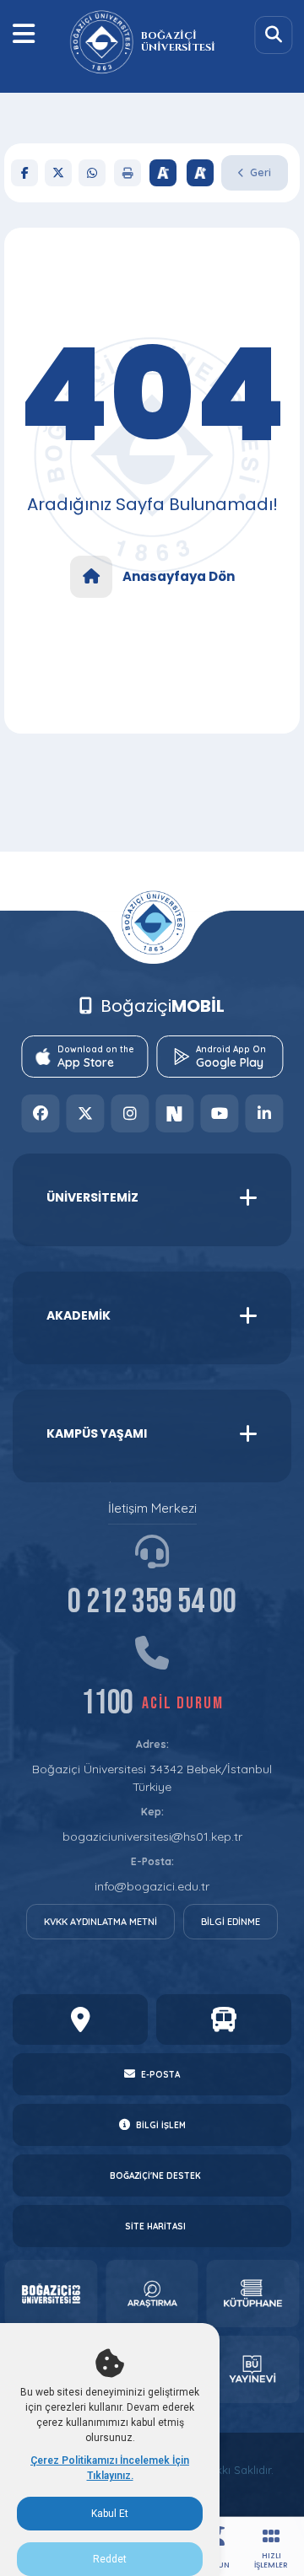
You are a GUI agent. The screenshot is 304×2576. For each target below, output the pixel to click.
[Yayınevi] (253, 2369)
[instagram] (130, 1113)
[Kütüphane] (253, 2294)
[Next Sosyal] (174, 1113)
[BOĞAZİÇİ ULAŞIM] (224, 2019)
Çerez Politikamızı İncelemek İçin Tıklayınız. (110, 2468)
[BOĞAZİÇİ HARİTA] (80, 2019)
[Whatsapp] (92, 173)
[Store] (51, 2294)
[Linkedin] (264, 1113)
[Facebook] (24, 173)
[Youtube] (219, 1113)
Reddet (110, 2559)
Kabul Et (110, 2514)
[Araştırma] (152, 2294)
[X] (58, 173)
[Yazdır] (128, 173)
